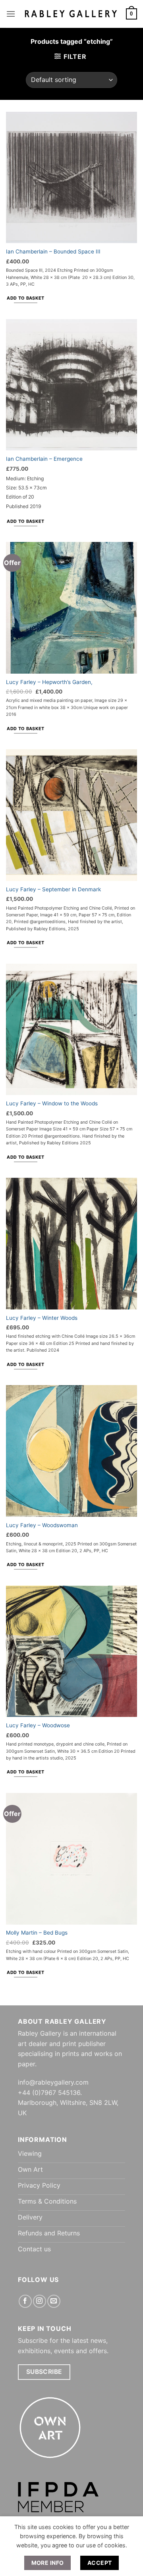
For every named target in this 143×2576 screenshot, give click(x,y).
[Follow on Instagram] (40, 2301)
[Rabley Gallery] (71, 14)
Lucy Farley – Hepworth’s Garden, (49, 682)
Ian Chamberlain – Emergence (44, 459)
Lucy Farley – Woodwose (38, 1725)
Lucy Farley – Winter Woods (42, 1318)
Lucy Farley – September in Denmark (53, 889)
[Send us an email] (54, 2301)
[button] (11, 14)
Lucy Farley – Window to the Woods (52, 1103)
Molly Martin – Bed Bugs (37, 1933)
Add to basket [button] (25, 298)
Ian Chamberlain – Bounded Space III (53, 251)
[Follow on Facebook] (25, 2301)
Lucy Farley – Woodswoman (42, 1525)
